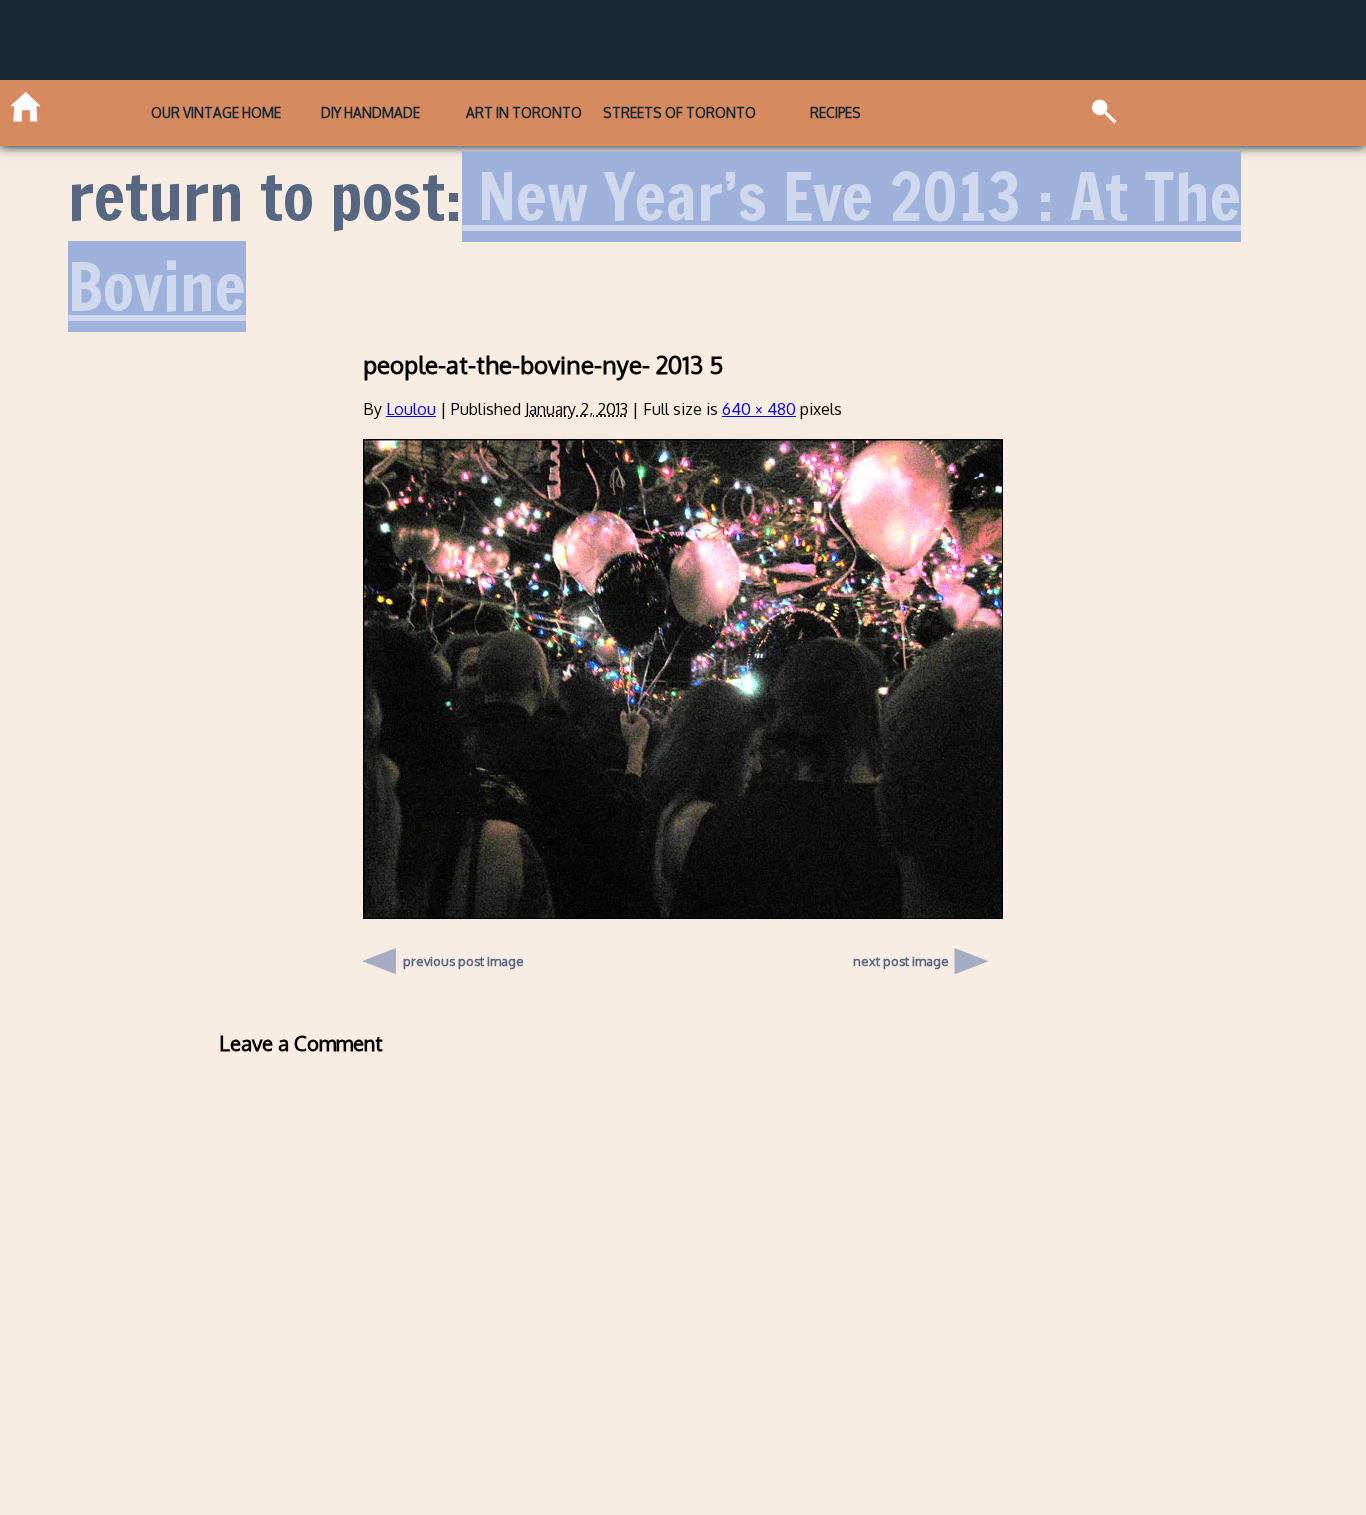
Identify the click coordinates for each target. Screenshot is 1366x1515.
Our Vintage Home (216, 112)
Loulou (411, 409)
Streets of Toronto (679, 112)
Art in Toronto (524, 112)
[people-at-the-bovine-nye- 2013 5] (683, 913)
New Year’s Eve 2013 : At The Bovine (654, 241)
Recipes (835, 112)
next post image (901, 961)
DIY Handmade (370, 112)
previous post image (463, 956)
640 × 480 (759, 409)
